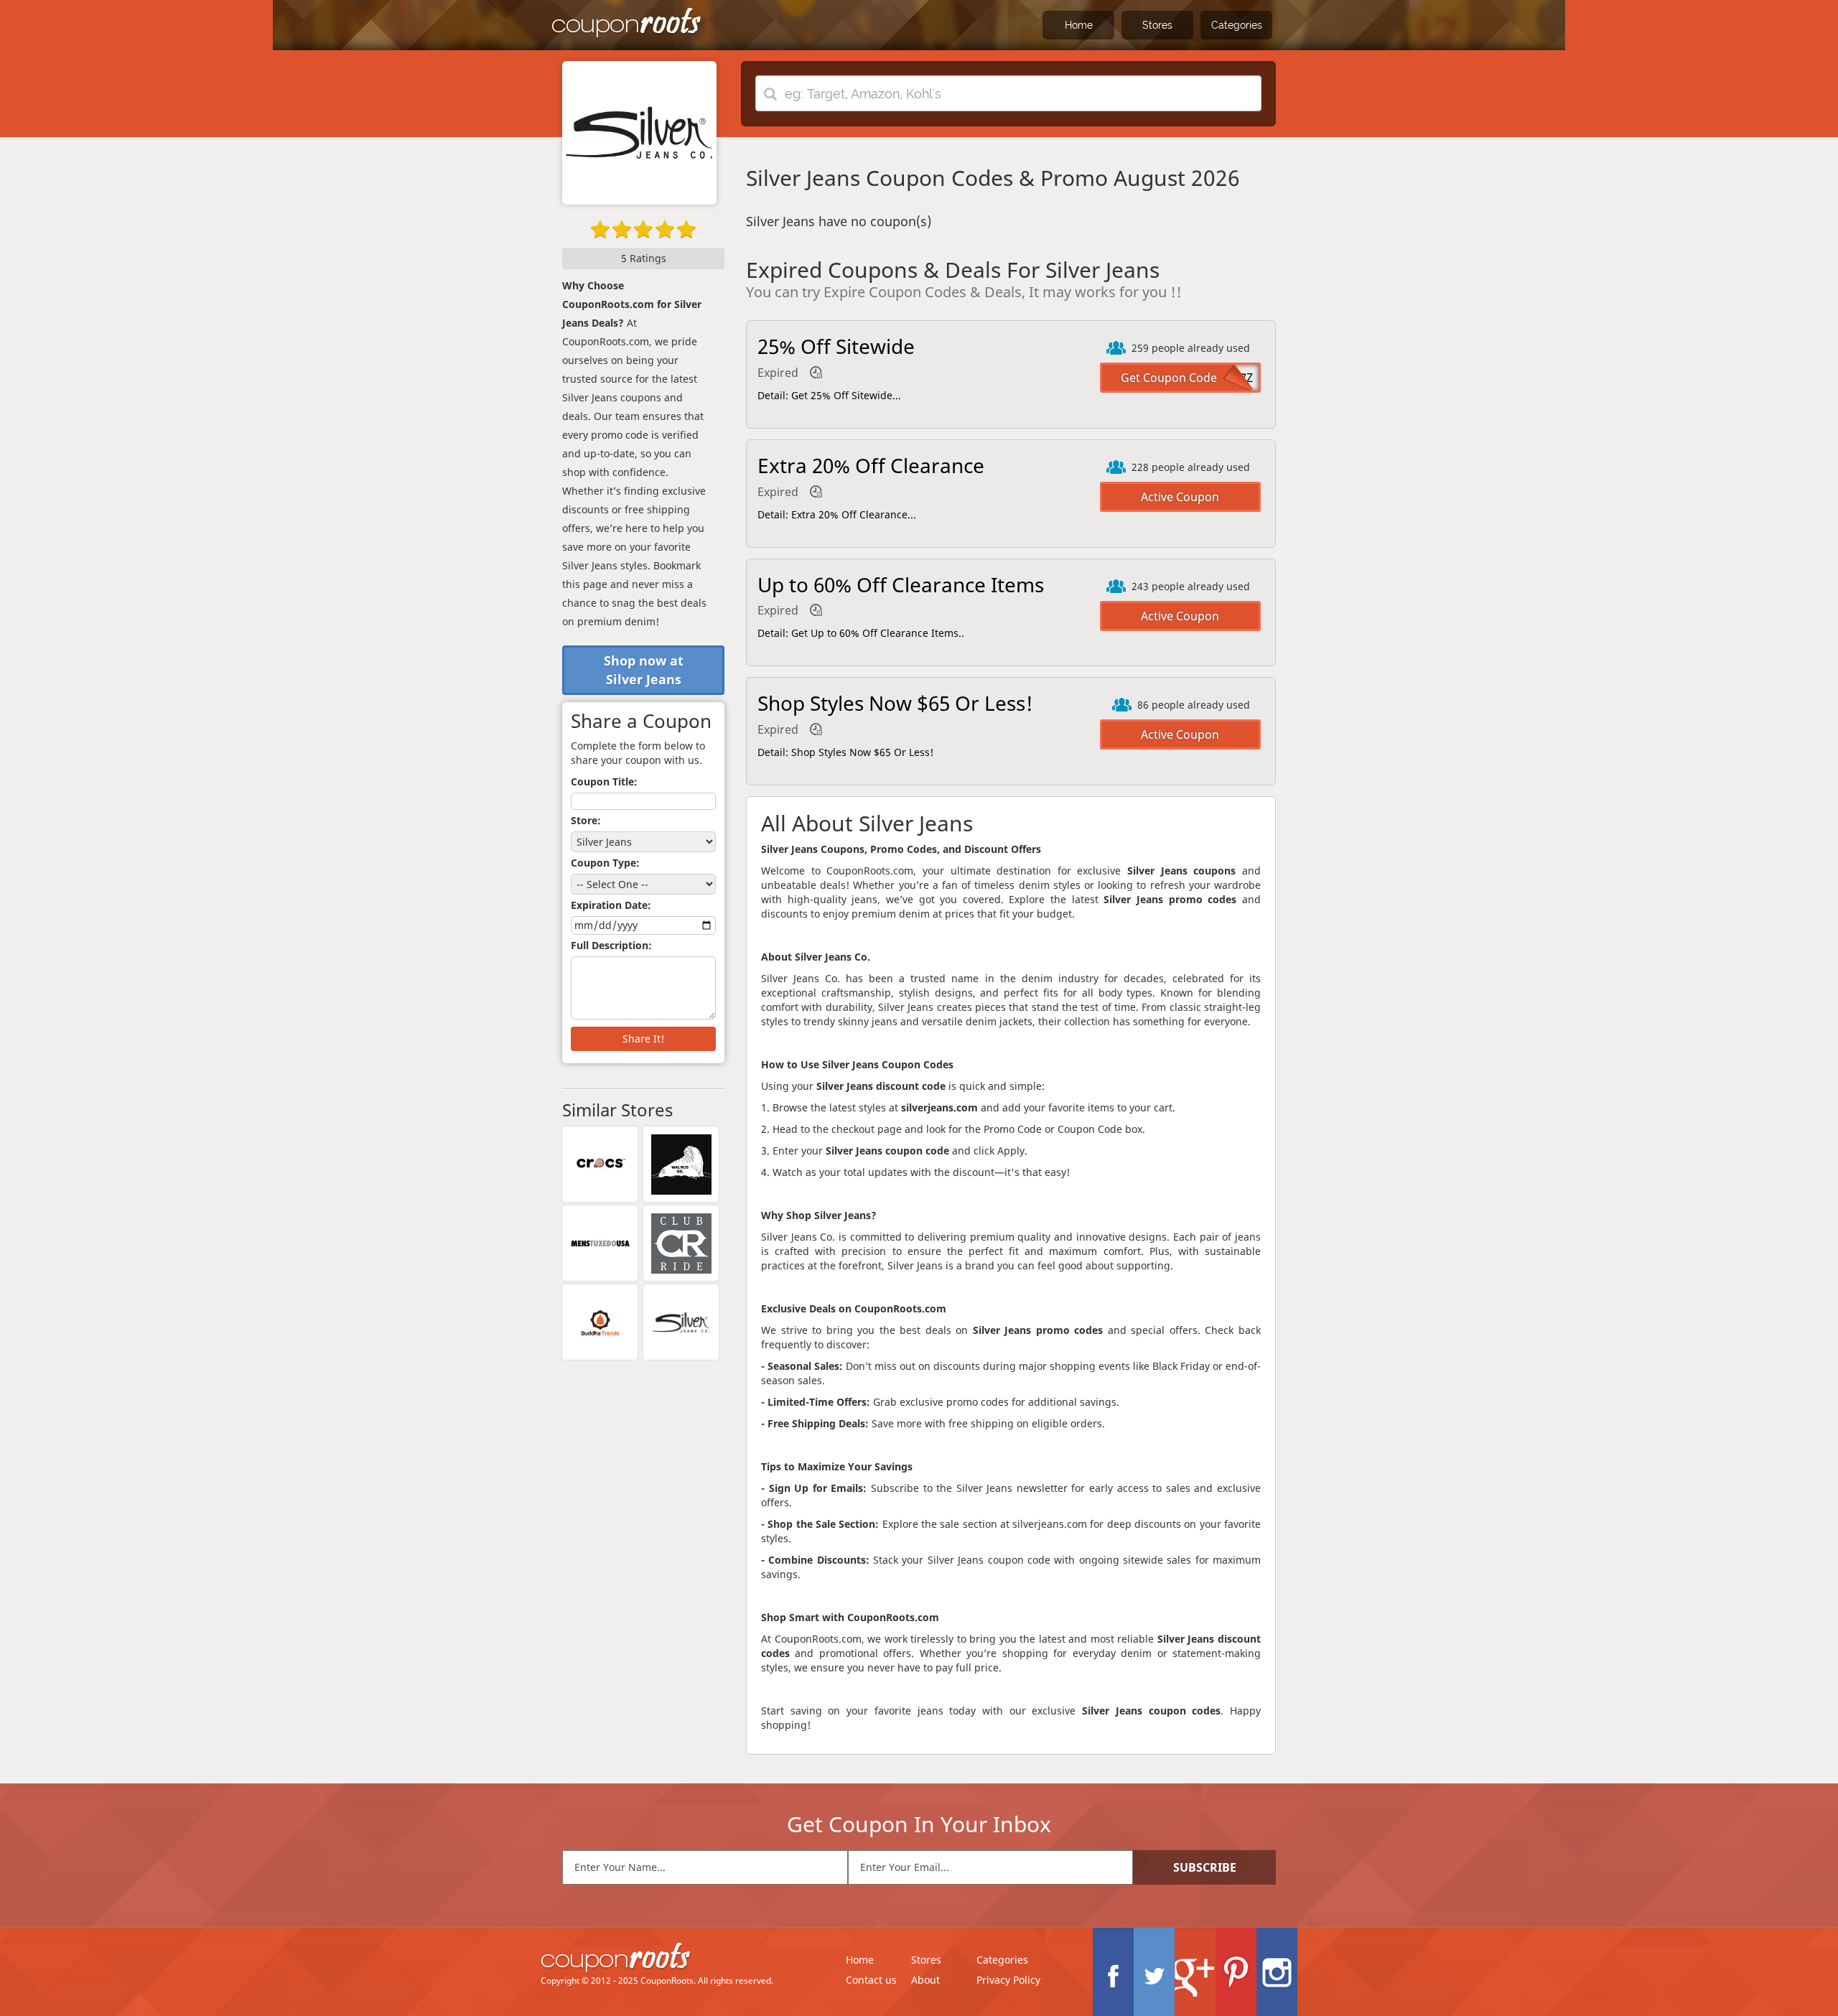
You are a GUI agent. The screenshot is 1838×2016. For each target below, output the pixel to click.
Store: (586, 820)
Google (1195, 1972)
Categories (1237, 25)
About (925, 1980)
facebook (1113, 1972)
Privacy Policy (1008, 1980)
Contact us (871, 1980)
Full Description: (611, 945)
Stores (1157, 25)
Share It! (643, 1039)
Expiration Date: (611, 905)
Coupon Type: (605, 863)
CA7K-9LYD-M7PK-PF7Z (1191, 378)
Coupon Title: (604, 781)
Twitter (1154, 1972)
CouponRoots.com (627, 23)
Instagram (1277, 1972)
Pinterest (1236, 1972)
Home (1079, 25)
